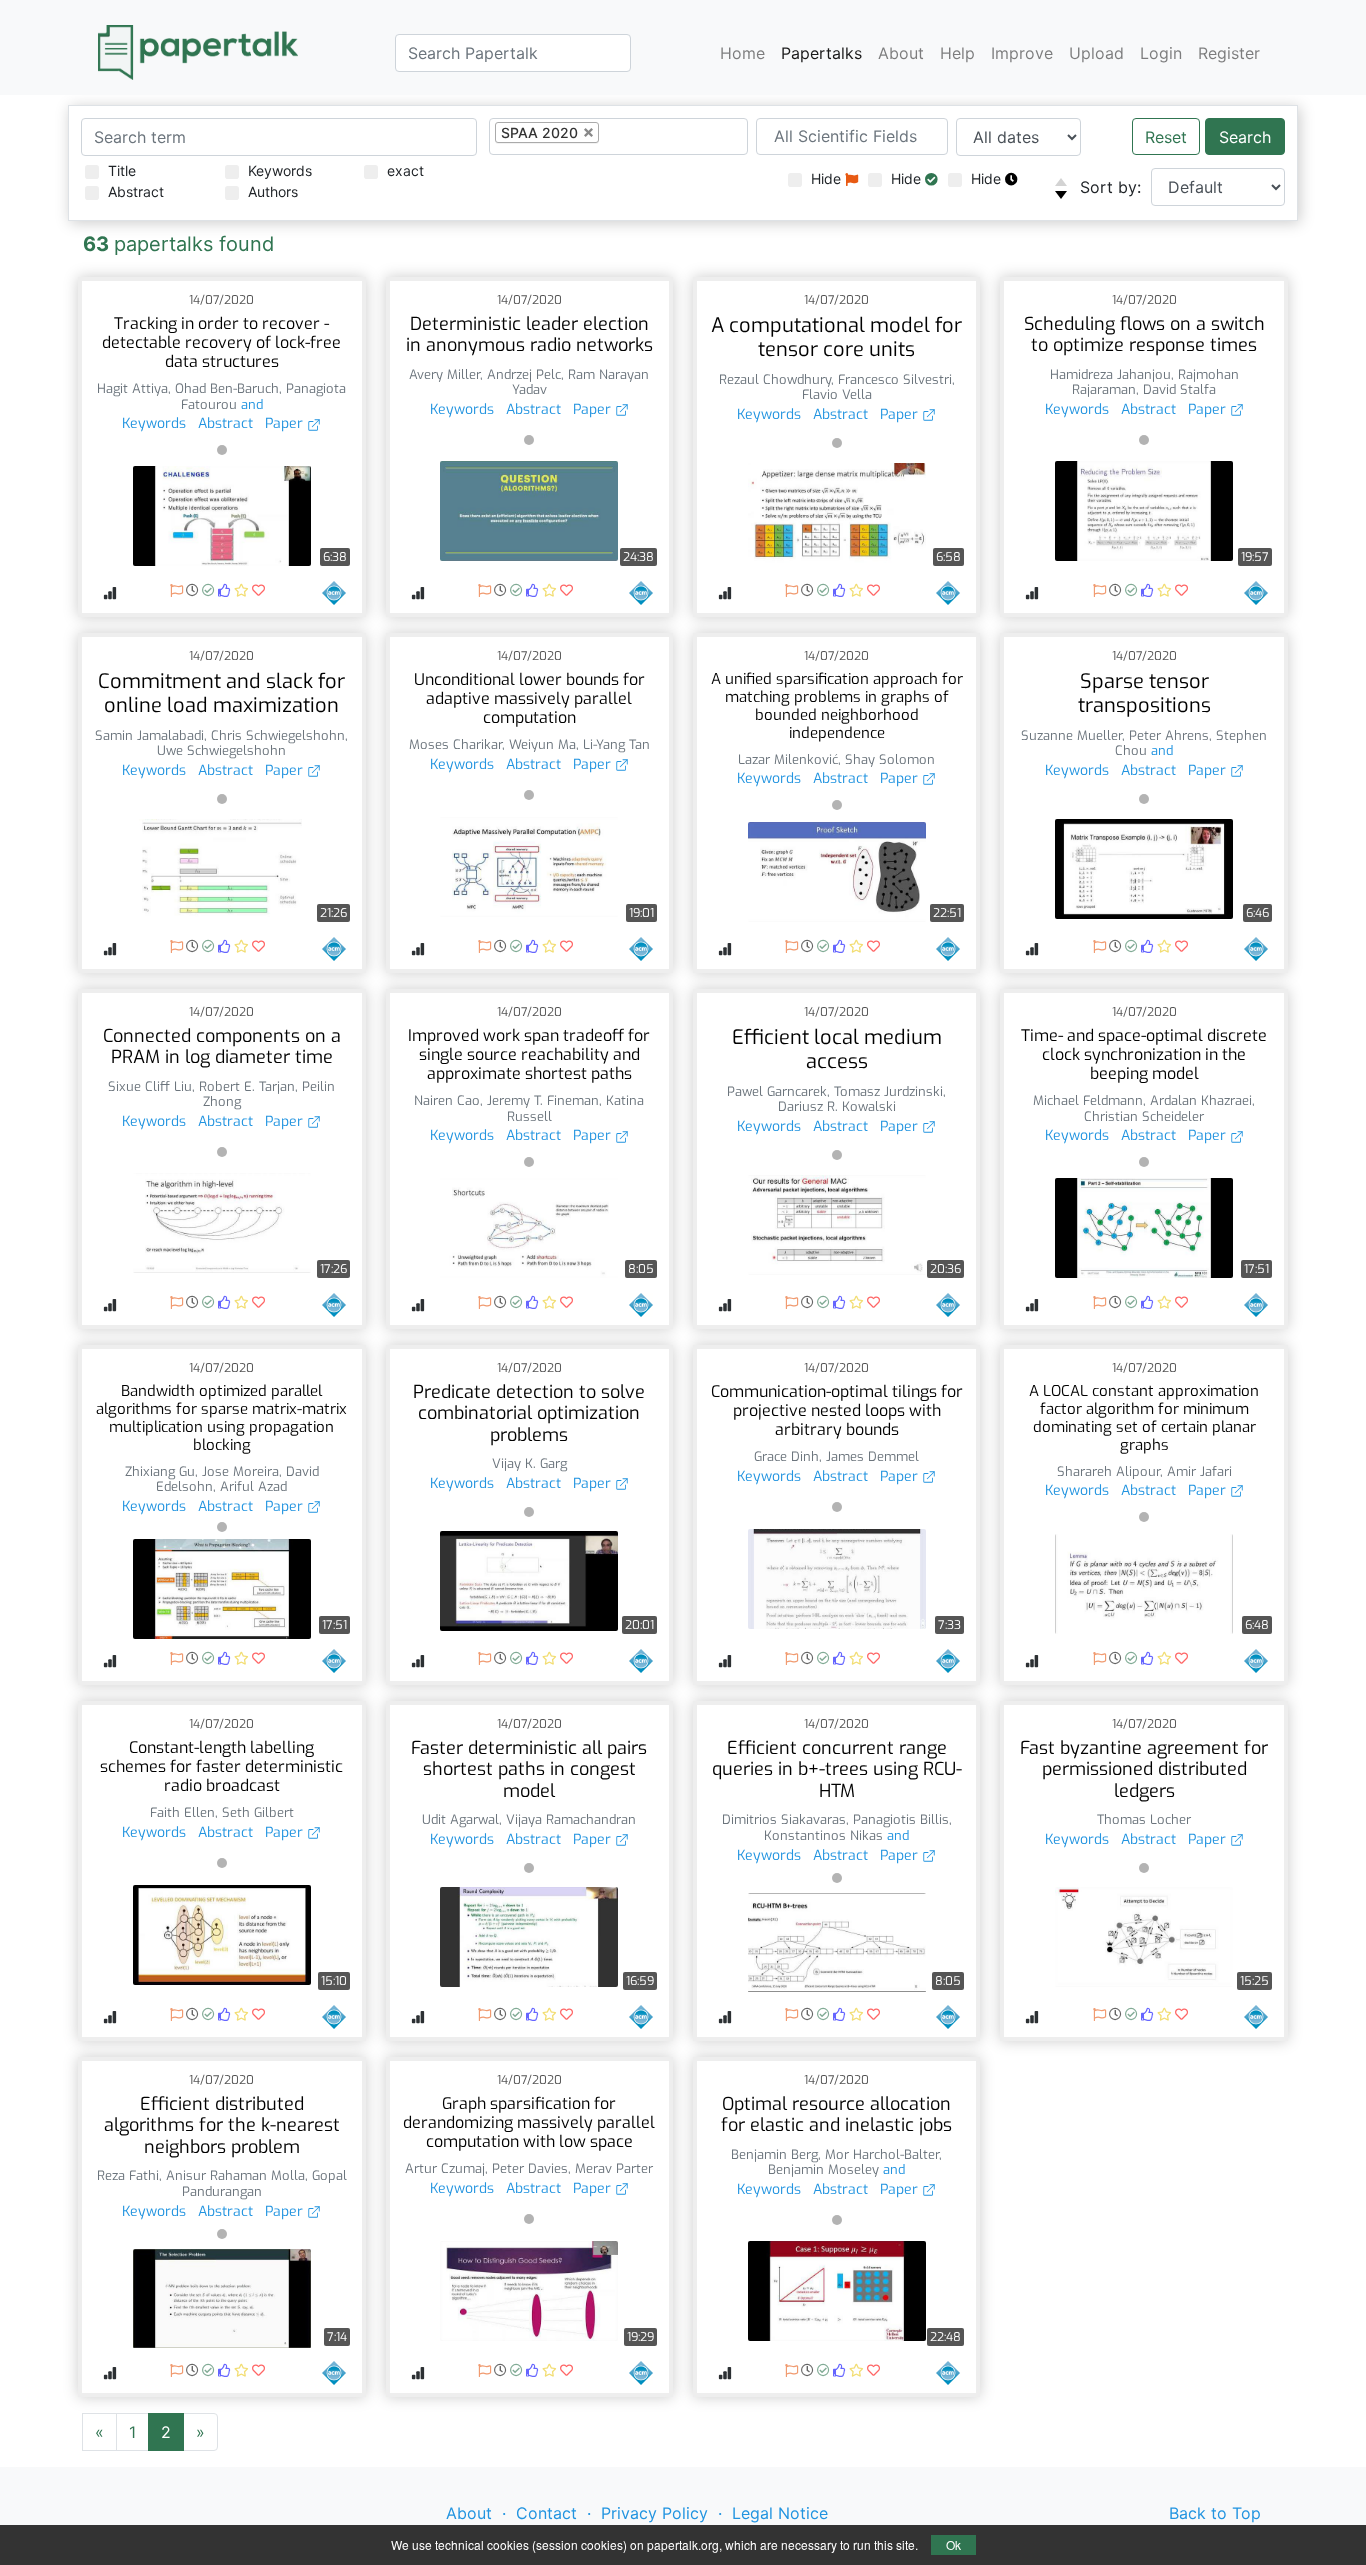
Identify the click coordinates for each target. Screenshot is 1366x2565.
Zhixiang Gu (160, 1471)
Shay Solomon (890, 759)
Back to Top (1215, 2513)
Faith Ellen (182, 1812)
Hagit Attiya (132, 388)
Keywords (280, 170)
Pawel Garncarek (777, 1091)
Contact (546, 2513)
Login (1161, 52)
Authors (273, 191)
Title (122, 170)
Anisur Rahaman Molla (235, 2175)
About (901, 52)
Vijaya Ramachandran (571, 1819)
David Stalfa (1179, 389)
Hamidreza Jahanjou (1110, 374)
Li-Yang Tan (616, 744)
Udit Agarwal (460, 1819)
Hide (828, 178)
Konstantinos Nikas (823, 1835)
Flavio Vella (837, 394)
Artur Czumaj (445, 2168)
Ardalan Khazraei (1201, 1100)
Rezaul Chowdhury (775, 379)
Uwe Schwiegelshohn (221, 750)
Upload (1096, 52)
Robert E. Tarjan (247, 1086)
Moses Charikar (455, 744)
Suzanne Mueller (1071, 735)
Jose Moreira (240, 1471)
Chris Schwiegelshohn (278, 735)
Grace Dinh (786, 1456)
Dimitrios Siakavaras (784, 1819)
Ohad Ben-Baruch (227, 388)
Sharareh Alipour (1108, 1471)
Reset (1166, 137)
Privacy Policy (654, 2513)
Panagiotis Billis (901, 1819)
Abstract (136, 191)
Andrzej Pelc (524, 374)
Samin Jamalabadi (149, 735)
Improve (1022, 52)
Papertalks (821, 52)
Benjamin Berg (774, 2154)
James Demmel (872, 1456)
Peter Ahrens (1169, 735)
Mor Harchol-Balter (882, 2154)
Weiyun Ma (542, 744)
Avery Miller (444, 374)
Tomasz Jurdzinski (888, 1091)
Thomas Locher (1144, 1819)
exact (405, 170)
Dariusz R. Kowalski (837, 1106)
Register (1229, 52)
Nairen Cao (447, 1100)
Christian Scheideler (1144, 1116)
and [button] (250, 404)
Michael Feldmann (1088, 1100)
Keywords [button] (154, 423)
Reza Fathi (128, 2175)
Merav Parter (614, 2168)
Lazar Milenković (788, 759)
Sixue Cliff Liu (150, 1086)
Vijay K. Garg (529, 1463)
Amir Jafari (1199, 1471)
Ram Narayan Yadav (581, 382)
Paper (286, 423)
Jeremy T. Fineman (543, 1100)
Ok (953, 2544)
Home (742, 52)
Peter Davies (530, 2168)
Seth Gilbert (258, 1812)
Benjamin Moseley (823, 2169)
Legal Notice (780, 2513)
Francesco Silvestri (895, 379)
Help (957, 52)
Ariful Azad (253, 1486)
